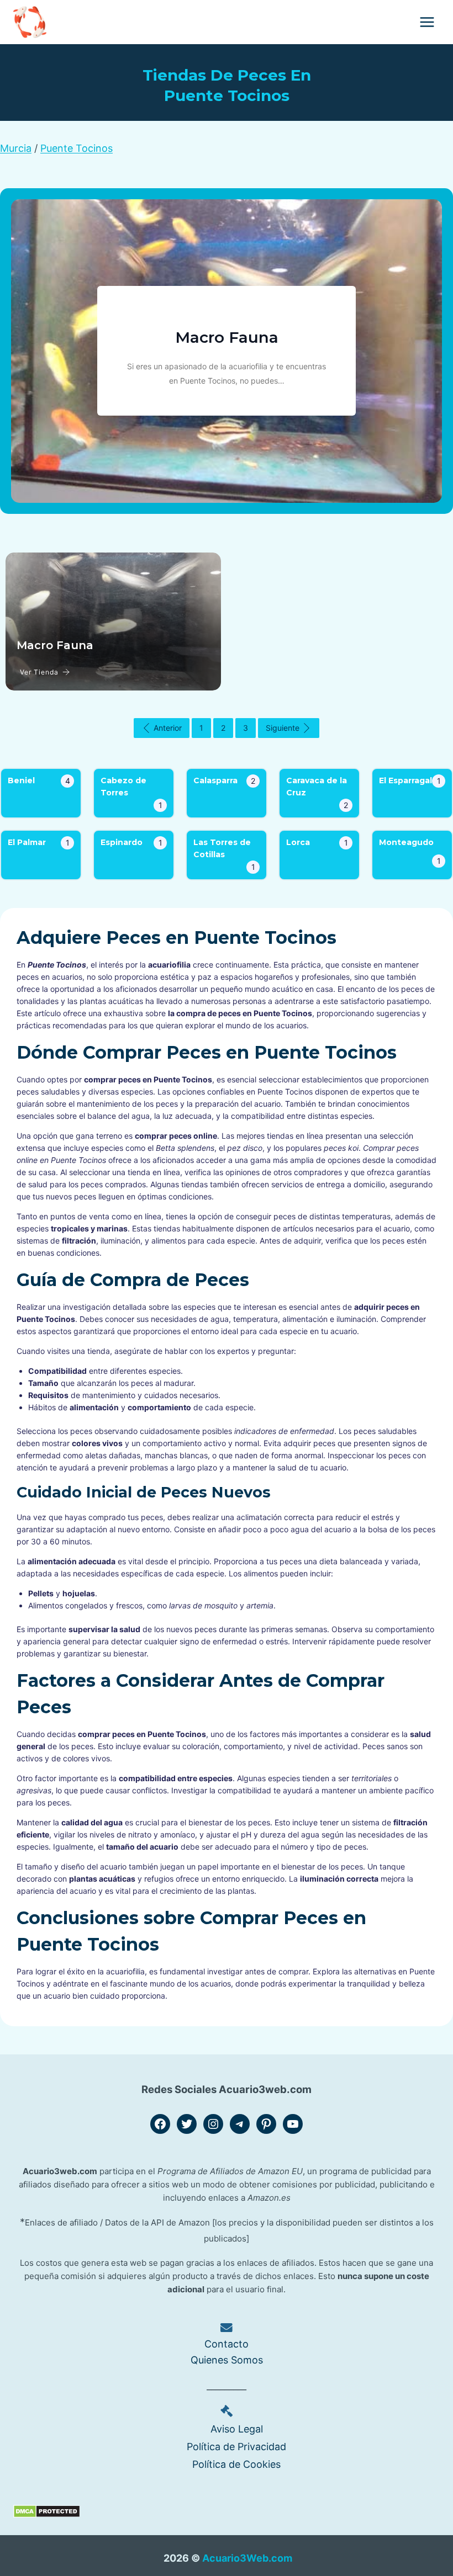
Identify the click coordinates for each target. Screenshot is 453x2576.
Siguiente (283, 728)
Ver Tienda (39, 672)
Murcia (16, 148)
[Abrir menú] (427, 22)
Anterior (168, 728)
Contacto (227, 2344)
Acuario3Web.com (247, 2558)
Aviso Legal (237, 2428)
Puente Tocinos (77, 148)
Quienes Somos (227, 2360)
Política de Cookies (236, 2464)
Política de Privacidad (236, 2447)
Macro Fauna (227, 337)
